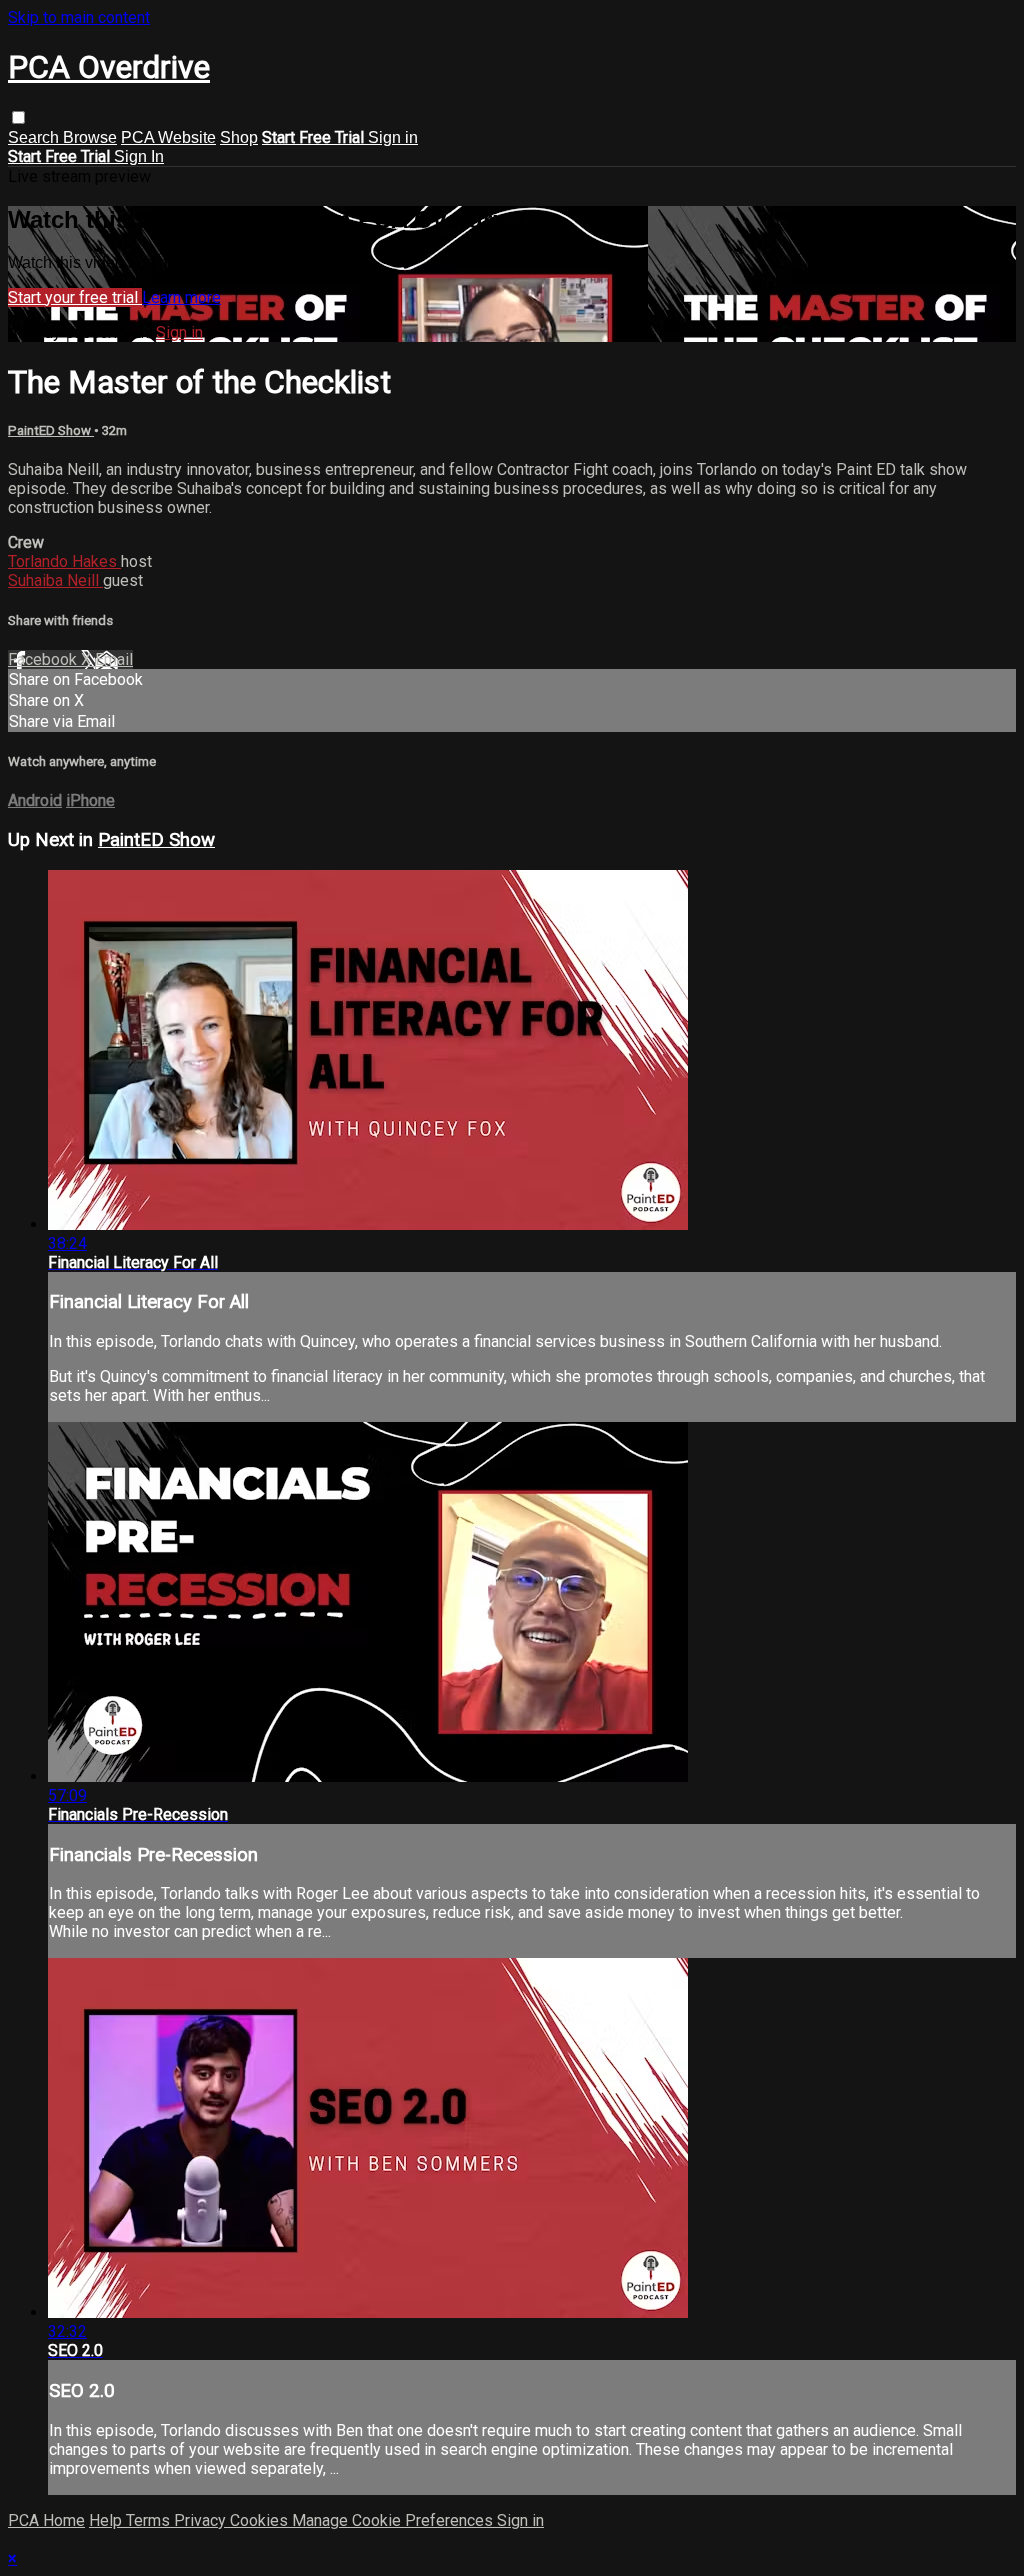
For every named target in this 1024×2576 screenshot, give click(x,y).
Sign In (139, 156)
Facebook (44, 659)
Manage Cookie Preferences (394, 2520)
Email (114, 659)
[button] (18, 117)
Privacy (202, 2520)
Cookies (261, 2520)
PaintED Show (51, 430)
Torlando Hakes (64, 561)
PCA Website (168, 137)
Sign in (393, 137)
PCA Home (46, 2520)
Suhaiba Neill (55, 580)
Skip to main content (79, 17)
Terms (150, 2520)
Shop (239, 137)
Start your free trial (75, 297)
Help (107, 2520)
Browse (90, 137)
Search (35, 137)
